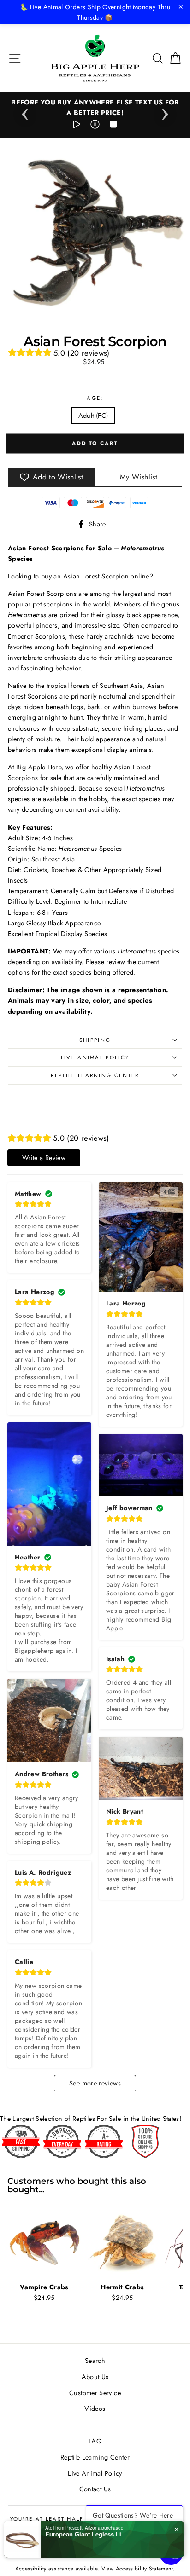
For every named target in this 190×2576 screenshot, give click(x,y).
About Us (95, 2377)
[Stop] (113, 126)
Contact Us (95, 2489)
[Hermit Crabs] (123, 2242)
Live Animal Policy (95, 1057)
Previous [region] (25, 111)
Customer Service (95, 2393)
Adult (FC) (93, 416)
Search (95, 2361)
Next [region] (165, 111)
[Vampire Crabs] (44, 2242)
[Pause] (95, 126)
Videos (95, 2409)
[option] (95, 108)
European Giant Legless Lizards (87, 2534)
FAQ (95, 2441)
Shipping (95, 1040)
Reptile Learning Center (95, 1075)
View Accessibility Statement (137, 2568)
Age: (95, 398)
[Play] (77, 126)
